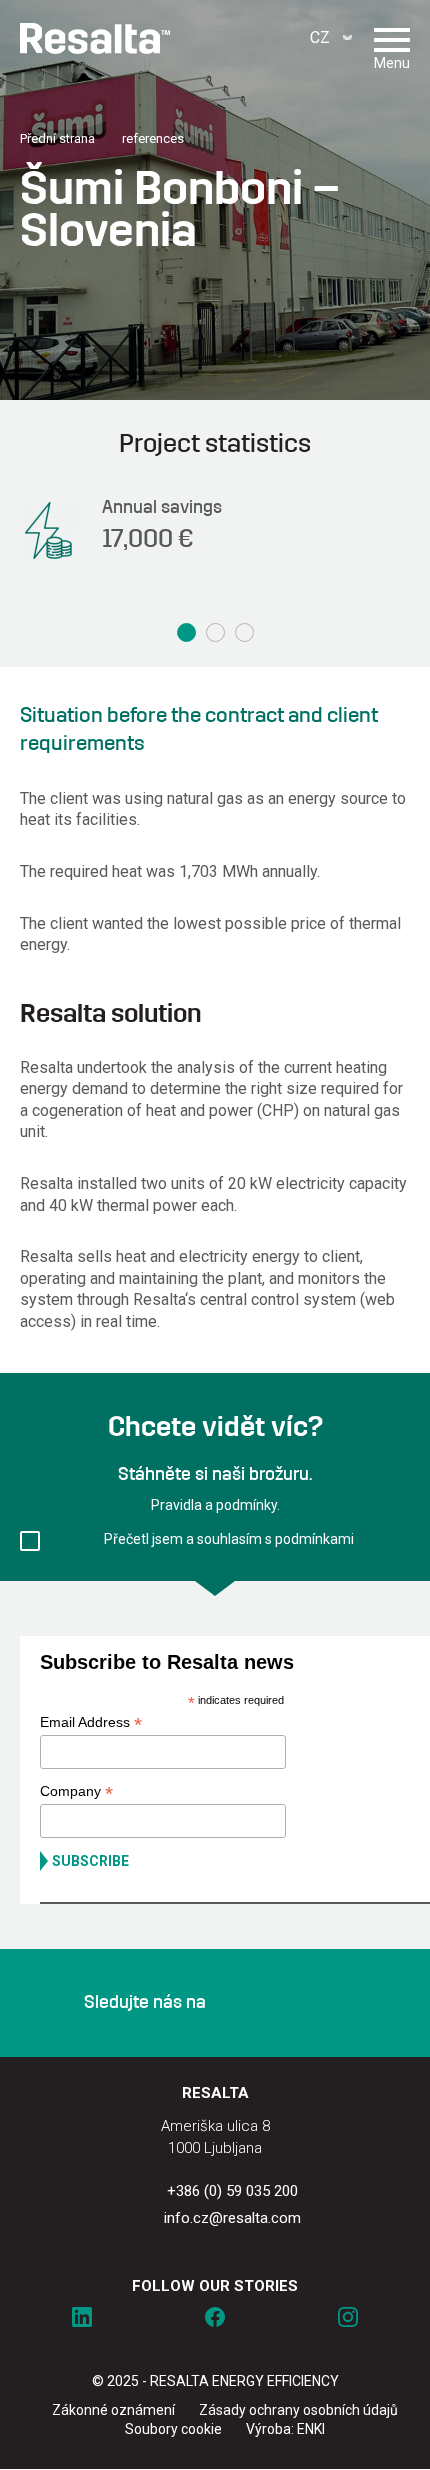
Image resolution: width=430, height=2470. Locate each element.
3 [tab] (244, 632)
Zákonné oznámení (113, 2410)
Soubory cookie (173, 2429)
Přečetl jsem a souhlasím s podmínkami (229, 1539)
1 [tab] (186, 632)
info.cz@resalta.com (232, 2218)
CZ (320, 37)
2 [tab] (215, 632)
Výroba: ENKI (285, 2429)
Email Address (91, 1722)
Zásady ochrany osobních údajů (298, 2410)
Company (76, 1791)
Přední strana (57, 138)
